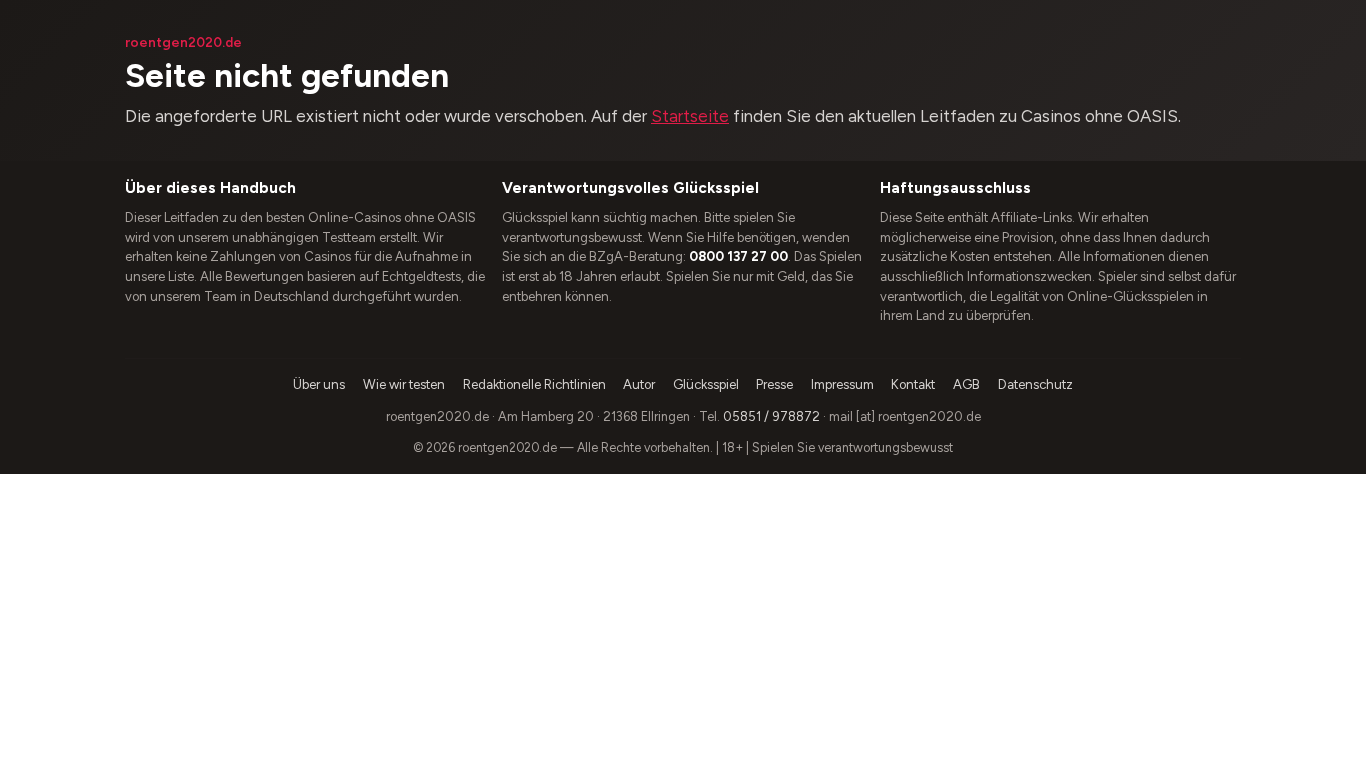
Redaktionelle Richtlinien (534, 384)
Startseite (690, 116)
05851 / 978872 (771, 416)
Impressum (842, 384)
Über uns (319, 384)
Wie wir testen (404, 384)
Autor (639, 384)
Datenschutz (1035, 384)
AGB (966, 384)
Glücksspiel (706, 384)
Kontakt (913, 384)
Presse (774, 384)
